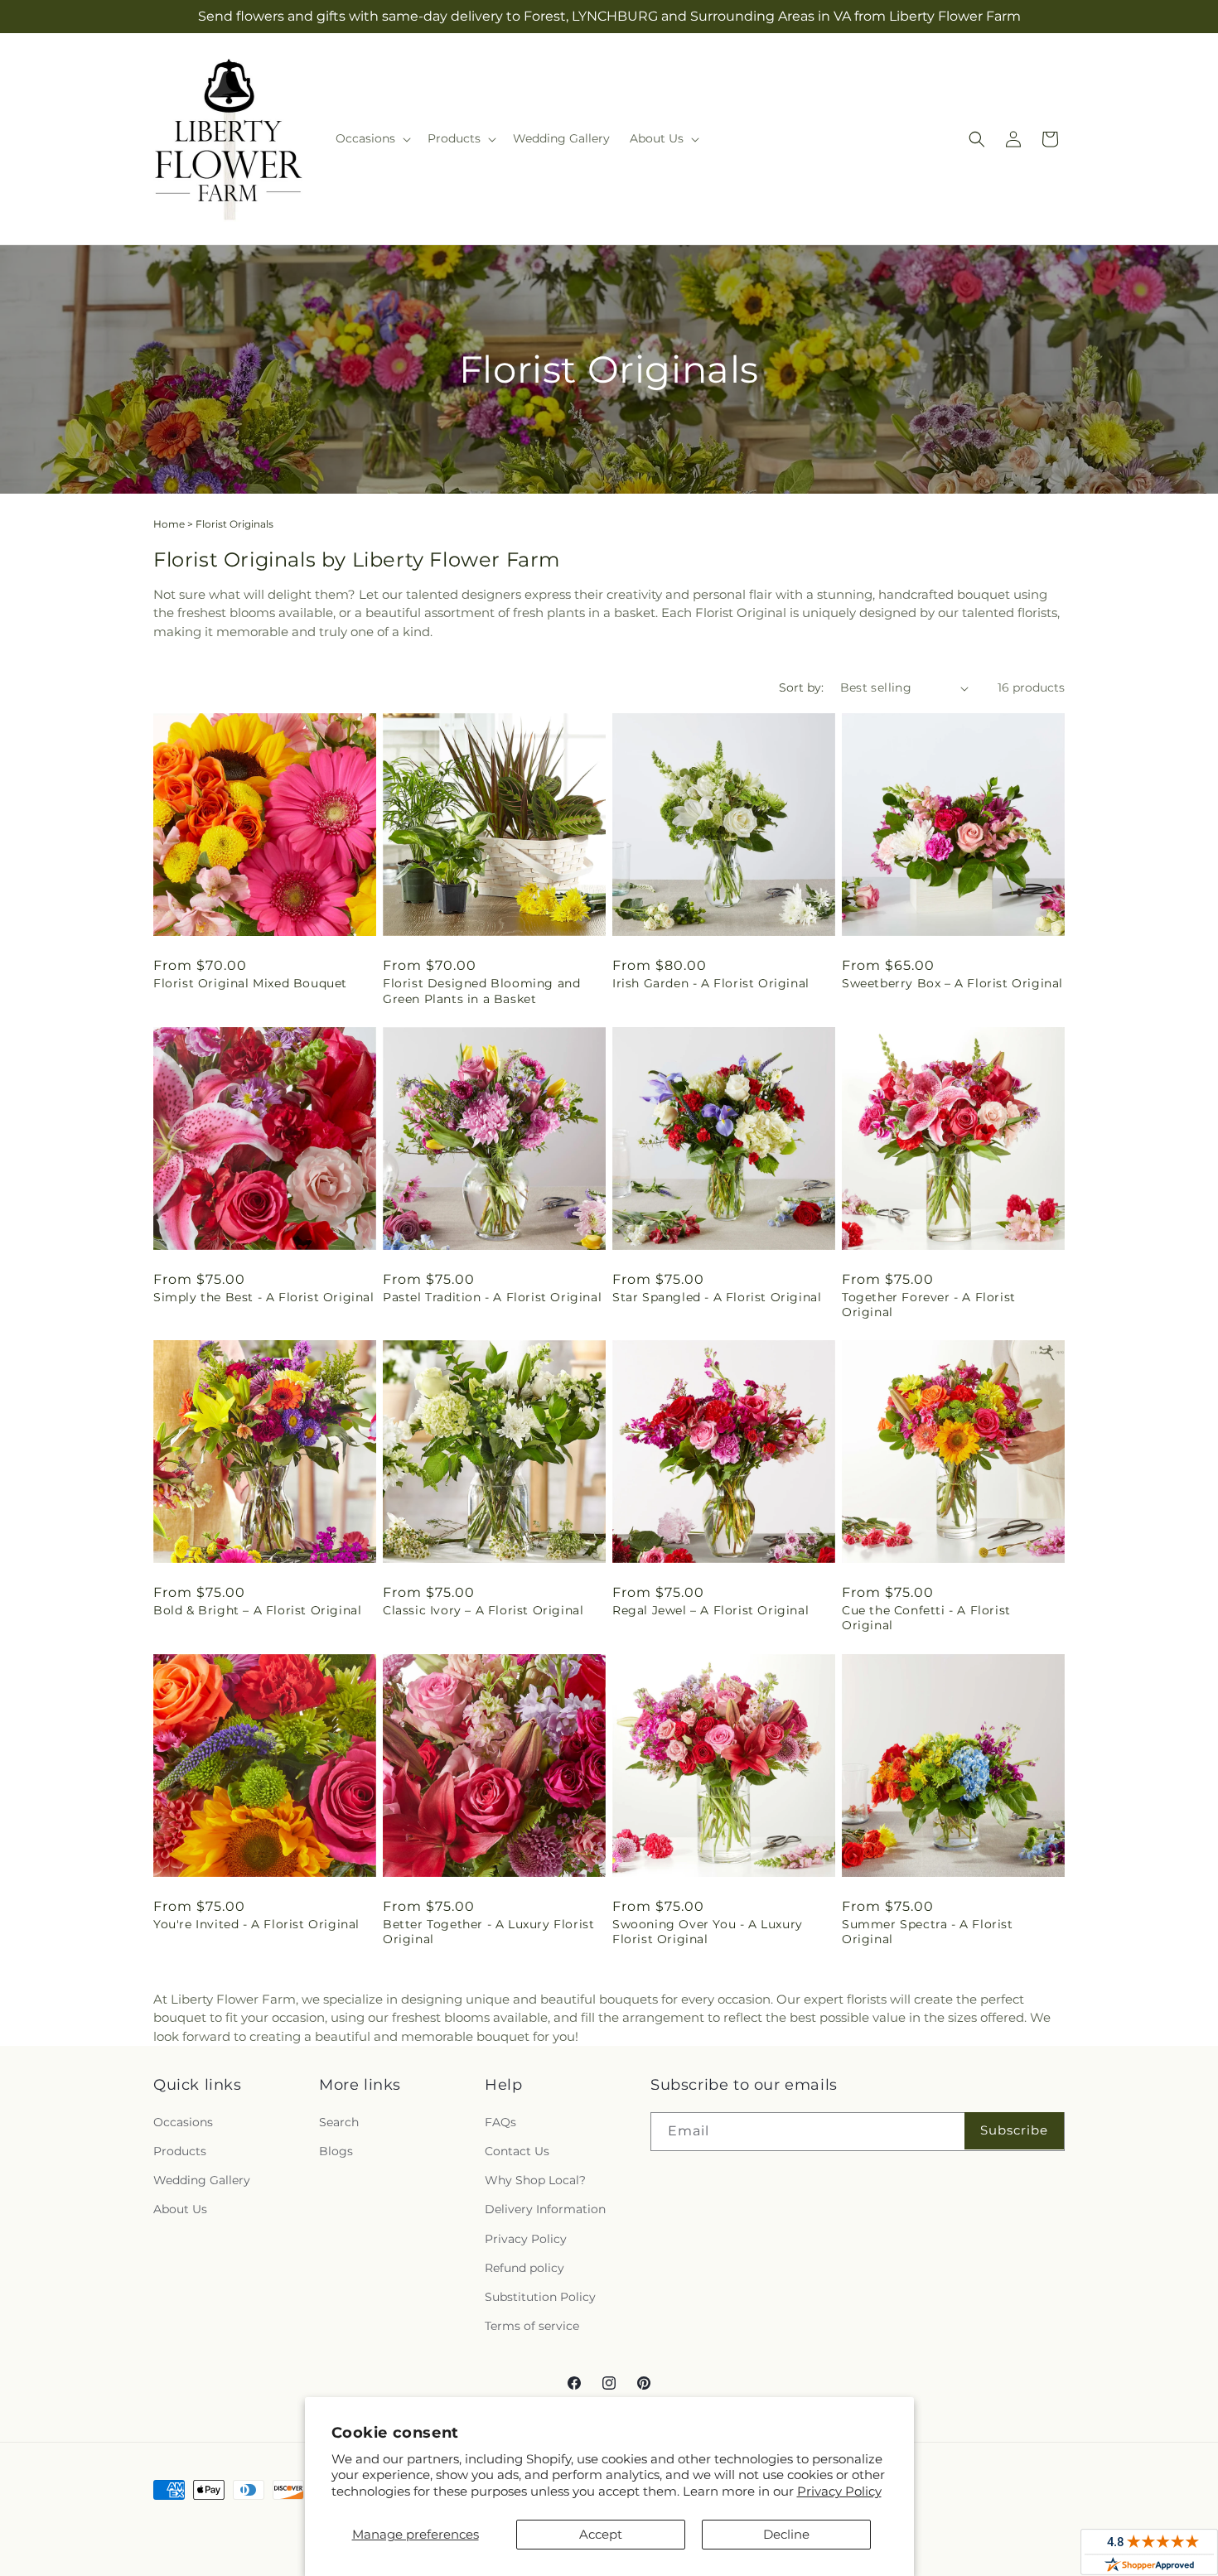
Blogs (336, 2151)
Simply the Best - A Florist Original (264, 1297)
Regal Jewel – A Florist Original (710, 1610)
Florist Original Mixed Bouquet (250, 983)
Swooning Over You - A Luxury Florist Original (708, 1932)
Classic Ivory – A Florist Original (483, 1610)
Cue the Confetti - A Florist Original (926, 1618)
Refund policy (524, 2268)
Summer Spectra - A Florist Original (928, 1932)
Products (180, 2151)
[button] (372, 138)
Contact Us (517, 2151)
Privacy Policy (839, 2491)
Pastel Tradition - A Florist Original (492, 1297)
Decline (786, 2534)
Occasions (183, 2122)
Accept (601, 2534)
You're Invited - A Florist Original (256, 1924)
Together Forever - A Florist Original (929, 1305)
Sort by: (801, 687)
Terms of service (532, 2326)
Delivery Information (545, 2209)
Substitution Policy (540, 2297)
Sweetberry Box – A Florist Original (952, 983)
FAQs (500, 2122)
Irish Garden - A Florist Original (711, 983)
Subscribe (1014, 2130)
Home (169, 524)
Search (339, 2122)
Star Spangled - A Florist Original (717, 1297)
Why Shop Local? (535, 2180)
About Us (180, 2209)
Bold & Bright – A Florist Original (257, 1610)
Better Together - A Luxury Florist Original (488, 1932)
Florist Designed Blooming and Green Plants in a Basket (481, 991)
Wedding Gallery (202, 2180)
